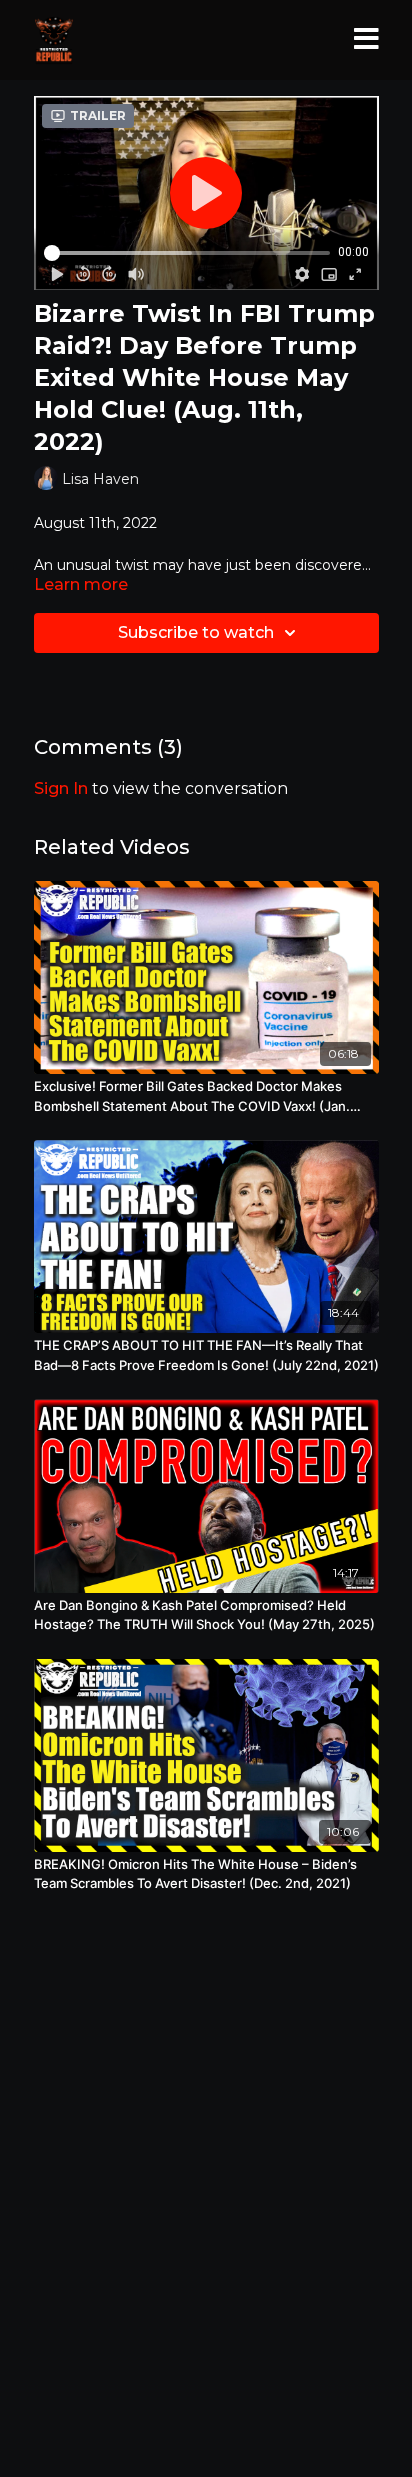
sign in (61, 788)
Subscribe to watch (196, 632)
